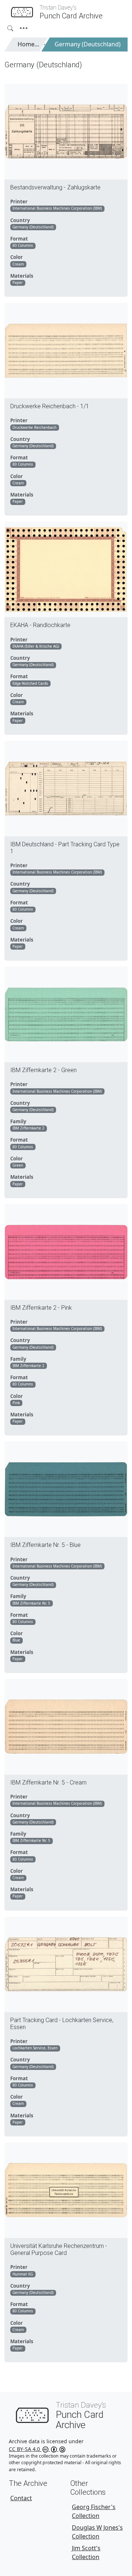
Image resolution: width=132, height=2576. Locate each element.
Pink (16, 1403)
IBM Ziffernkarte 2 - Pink (41, 1308)
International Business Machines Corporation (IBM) (57, 208)
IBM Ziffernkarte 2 (28, 1128)
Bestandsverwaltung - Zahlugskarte (55, 187)
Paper (18, 282)
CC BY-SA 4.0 (25, 2449)
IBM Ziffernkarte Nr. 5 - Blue (45, 1545)
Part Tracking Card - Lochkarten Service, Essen (62, 2024)
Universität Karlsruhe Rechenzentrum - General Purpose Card (59, 2249)
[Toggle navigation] (24, 28)
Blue (16, 1640)
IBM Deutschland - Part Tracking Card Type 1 (65, 848)
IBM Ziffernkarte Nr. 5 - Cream (48, 1782)
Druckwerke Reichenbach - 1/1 (50, 406)
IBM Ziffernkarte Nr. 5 (31, 1603)
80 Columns (23, 245)
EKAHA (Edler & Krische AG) (36, 646)
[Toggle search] (10, 28)
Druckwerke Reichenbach (34, 427)
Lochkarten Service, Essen (35, 2048)
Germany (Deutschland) (88, 44)
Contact (21, 2498)
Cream (18, 264)
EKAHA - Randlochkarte (40, 625)
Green (18, 1165)
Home (26, 44)
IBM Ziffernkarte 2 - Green (43, 1070)
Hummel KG (23, 2274)
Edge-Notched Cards (30, 683)
